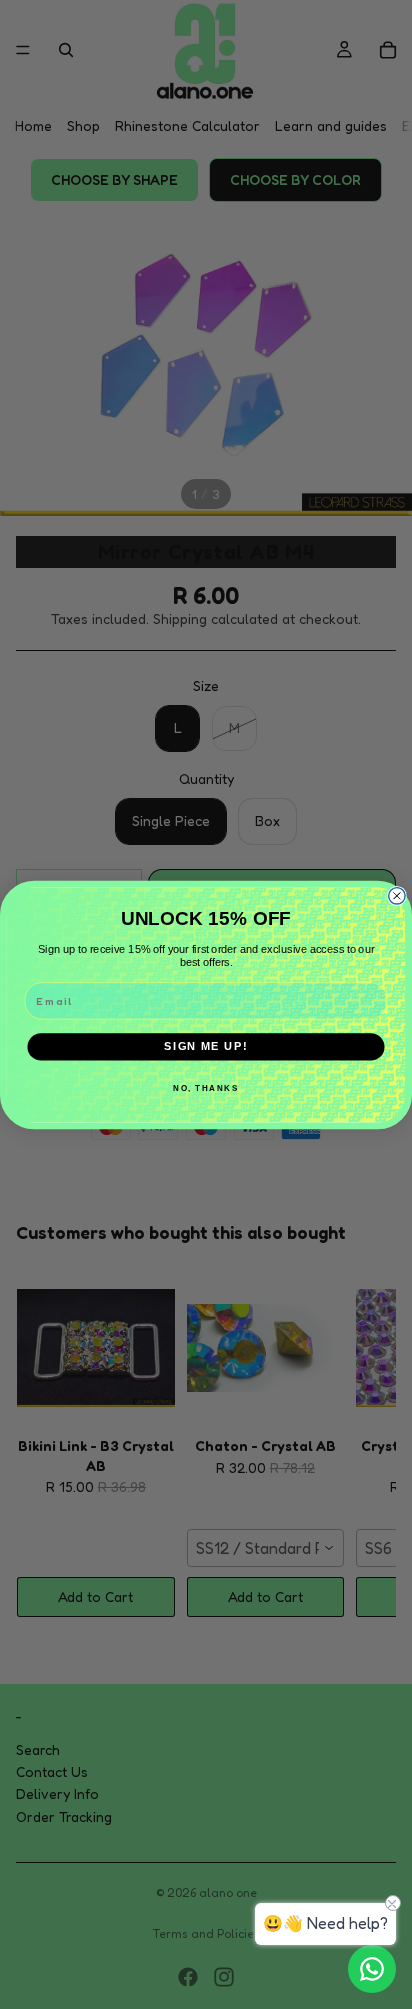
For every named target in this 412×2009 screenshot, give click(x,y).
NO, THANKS (205, 1088)
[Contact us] (372, 1969)
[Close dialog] (397, 895)
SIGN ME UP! (205, 1046)
